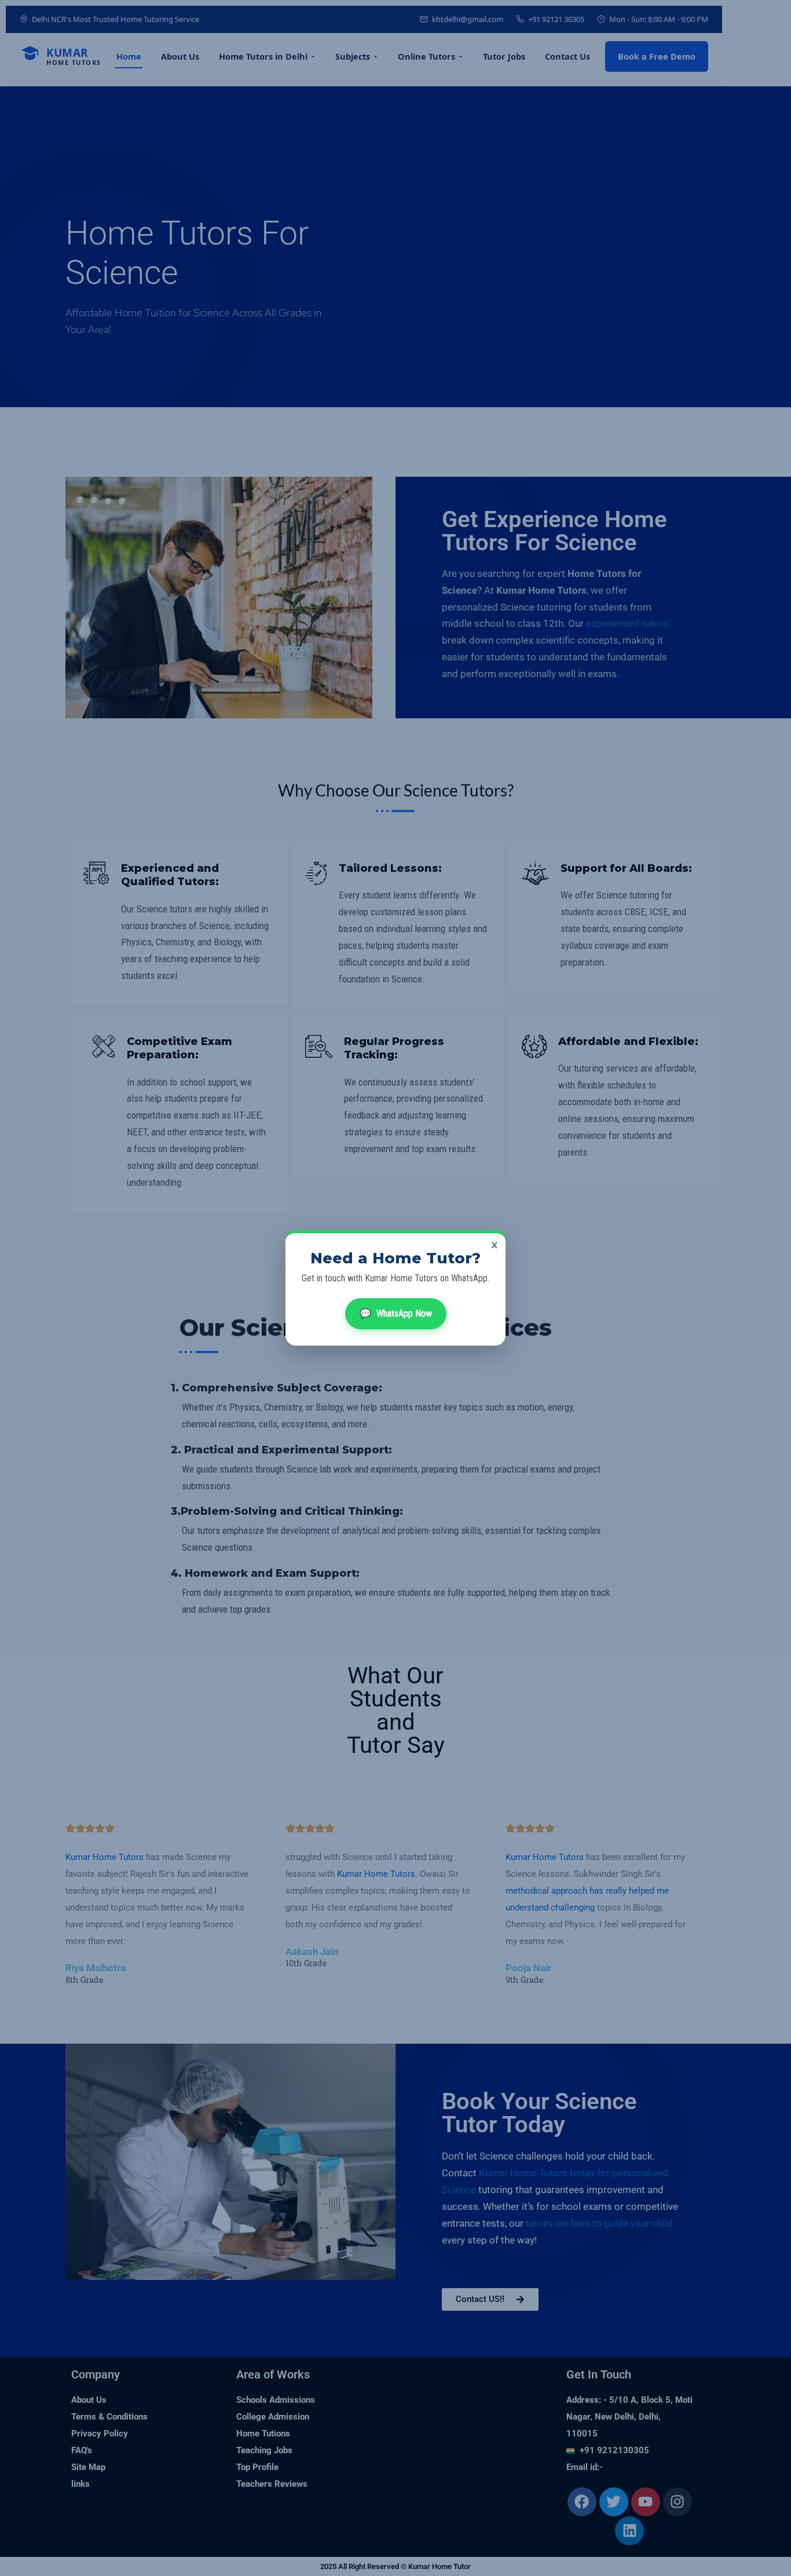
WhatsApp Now (396, 1313)
